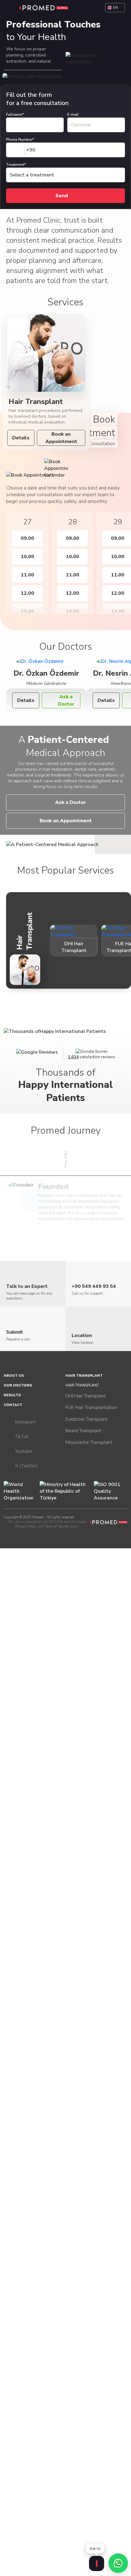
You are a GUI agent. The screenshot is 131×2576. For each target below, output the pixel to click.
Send (62, 196)
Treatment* (16, 165)
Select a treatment (32, 175)
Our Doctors (18, 1385)
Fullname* (15, 114)
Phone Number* (20, 140)
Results (12, 1395)
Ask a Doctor (66, 700)
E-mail (73, 114)
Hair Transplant (84, 1375)
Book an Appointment (61, 438)
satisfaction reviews (92, 1057)
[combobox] (21, 150)
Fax (5, 88)
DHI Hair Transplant (86, 1396)
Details (21, 438)
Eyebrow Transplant (87, 1419)
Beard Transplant (83, 1431)
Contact (13, 1405)
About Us (14, 1375)
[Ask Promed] (97, 2563)
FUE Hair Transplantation (91, 1408)
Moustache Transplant (89, 1442)
